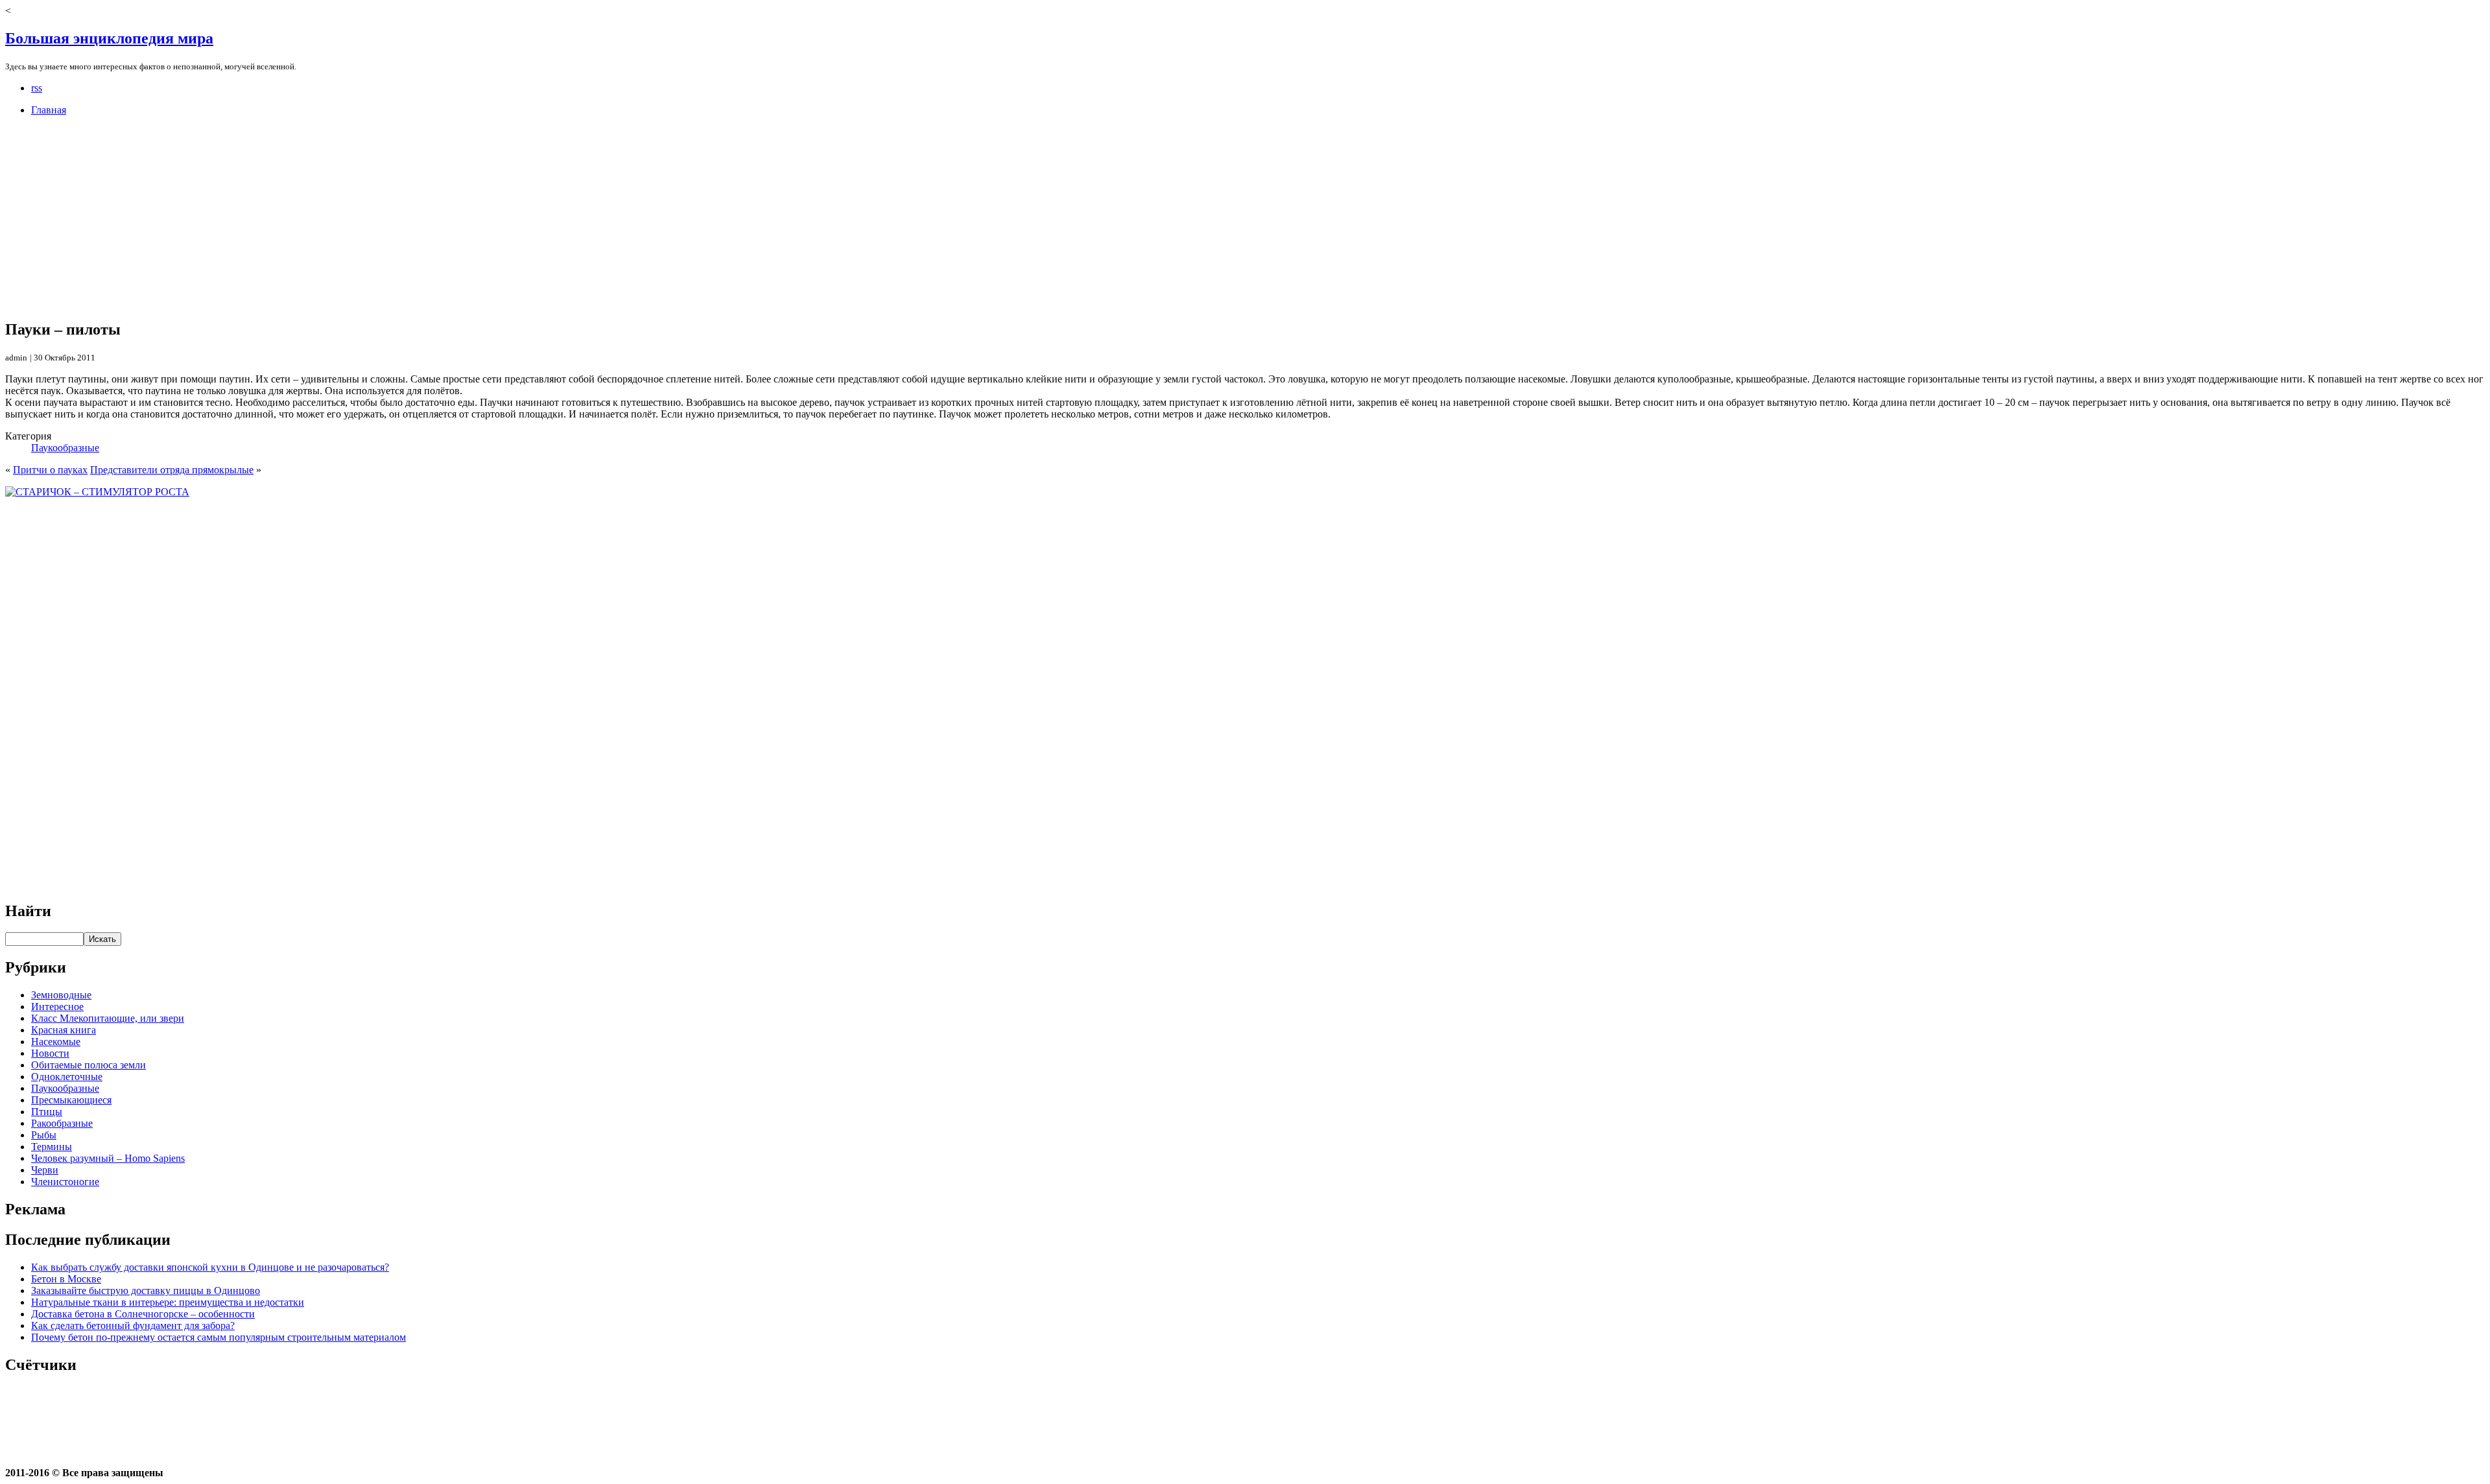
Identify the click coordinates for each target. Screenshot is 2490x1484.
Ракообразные (62, 1123)
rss (37, 88)
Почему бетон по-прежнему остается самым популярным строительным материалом (219, 1337)
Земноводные (61, 995)
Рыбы (44, 1135)
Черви (45, 1170)
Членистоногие (65, 1182)
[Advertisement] (394, 217)
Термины (52, 1147)
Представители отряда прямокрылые (172, 470)
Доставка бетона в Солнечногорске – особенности (143, 1314)
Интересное (57, 1007)
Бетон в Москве (66, 1279)
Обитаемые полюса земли (89, 1065)
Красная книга (64, 1030)
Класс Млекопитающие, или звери (108, 1018)
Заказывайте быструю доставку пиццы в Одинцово (146, 1290)
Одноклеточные (67, 1077)
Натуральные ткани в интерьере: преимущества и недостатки (168, 1302)
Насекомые (56, 1042)
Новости (50, 1053)
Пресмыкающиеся (71, 1100)
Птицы (47, 1112)
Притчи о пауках (50, 470)
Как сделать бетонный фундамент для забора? (133, 1325)
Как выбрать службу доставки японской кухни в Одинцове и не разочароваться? (210, 1267)
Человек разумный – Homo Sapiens (108, 1158)
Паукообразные (65, 448)
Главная (49, 110)
